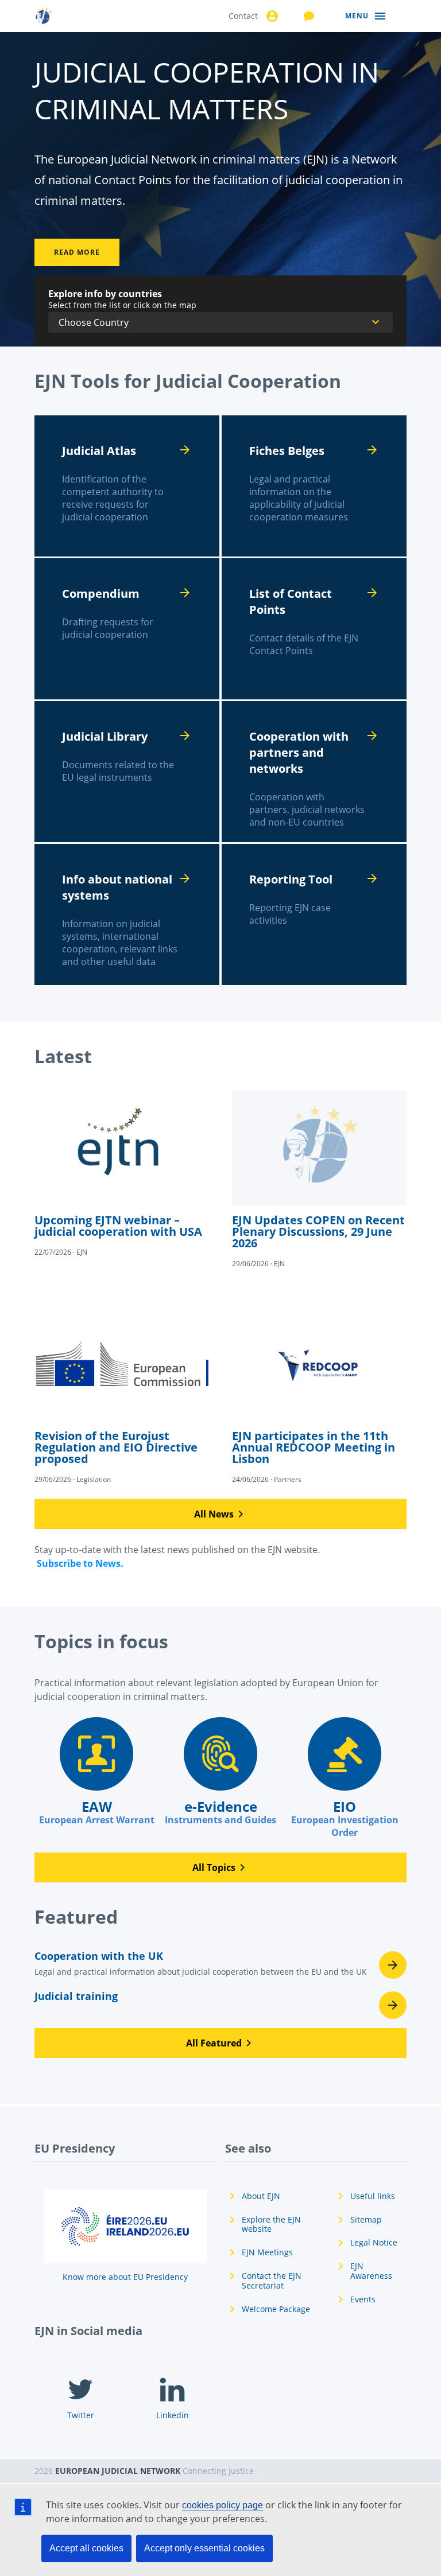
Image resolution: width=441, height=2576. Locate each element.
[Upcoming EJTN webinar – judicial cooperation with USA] (122, 1174)
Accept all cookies (86, 2548)
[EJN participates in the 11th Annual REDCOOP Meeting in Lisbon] (319, 1396)
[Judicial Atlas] (127, 486)
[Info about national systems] (127, 915)
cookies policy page (223, 2505)
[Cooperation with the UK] (220, 1967)
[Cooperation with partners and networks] (314, 772)
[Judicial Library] (127, 772)
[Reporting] (314, 915)
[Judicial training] (220, 2005)
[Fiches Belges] (314, 486)
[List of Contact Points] (314, 629)
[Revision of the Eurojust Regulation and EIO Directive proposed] (122, 1396)
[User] (270, 16)
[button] (220, 1514)
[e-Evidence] (220, 1772)
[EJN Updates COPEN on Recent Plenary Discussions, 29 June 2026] (319, 1180)
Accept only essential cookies (204, 2548)
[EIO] (345, 1778)
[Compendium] (127, 629)
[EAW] (96, 1772)
